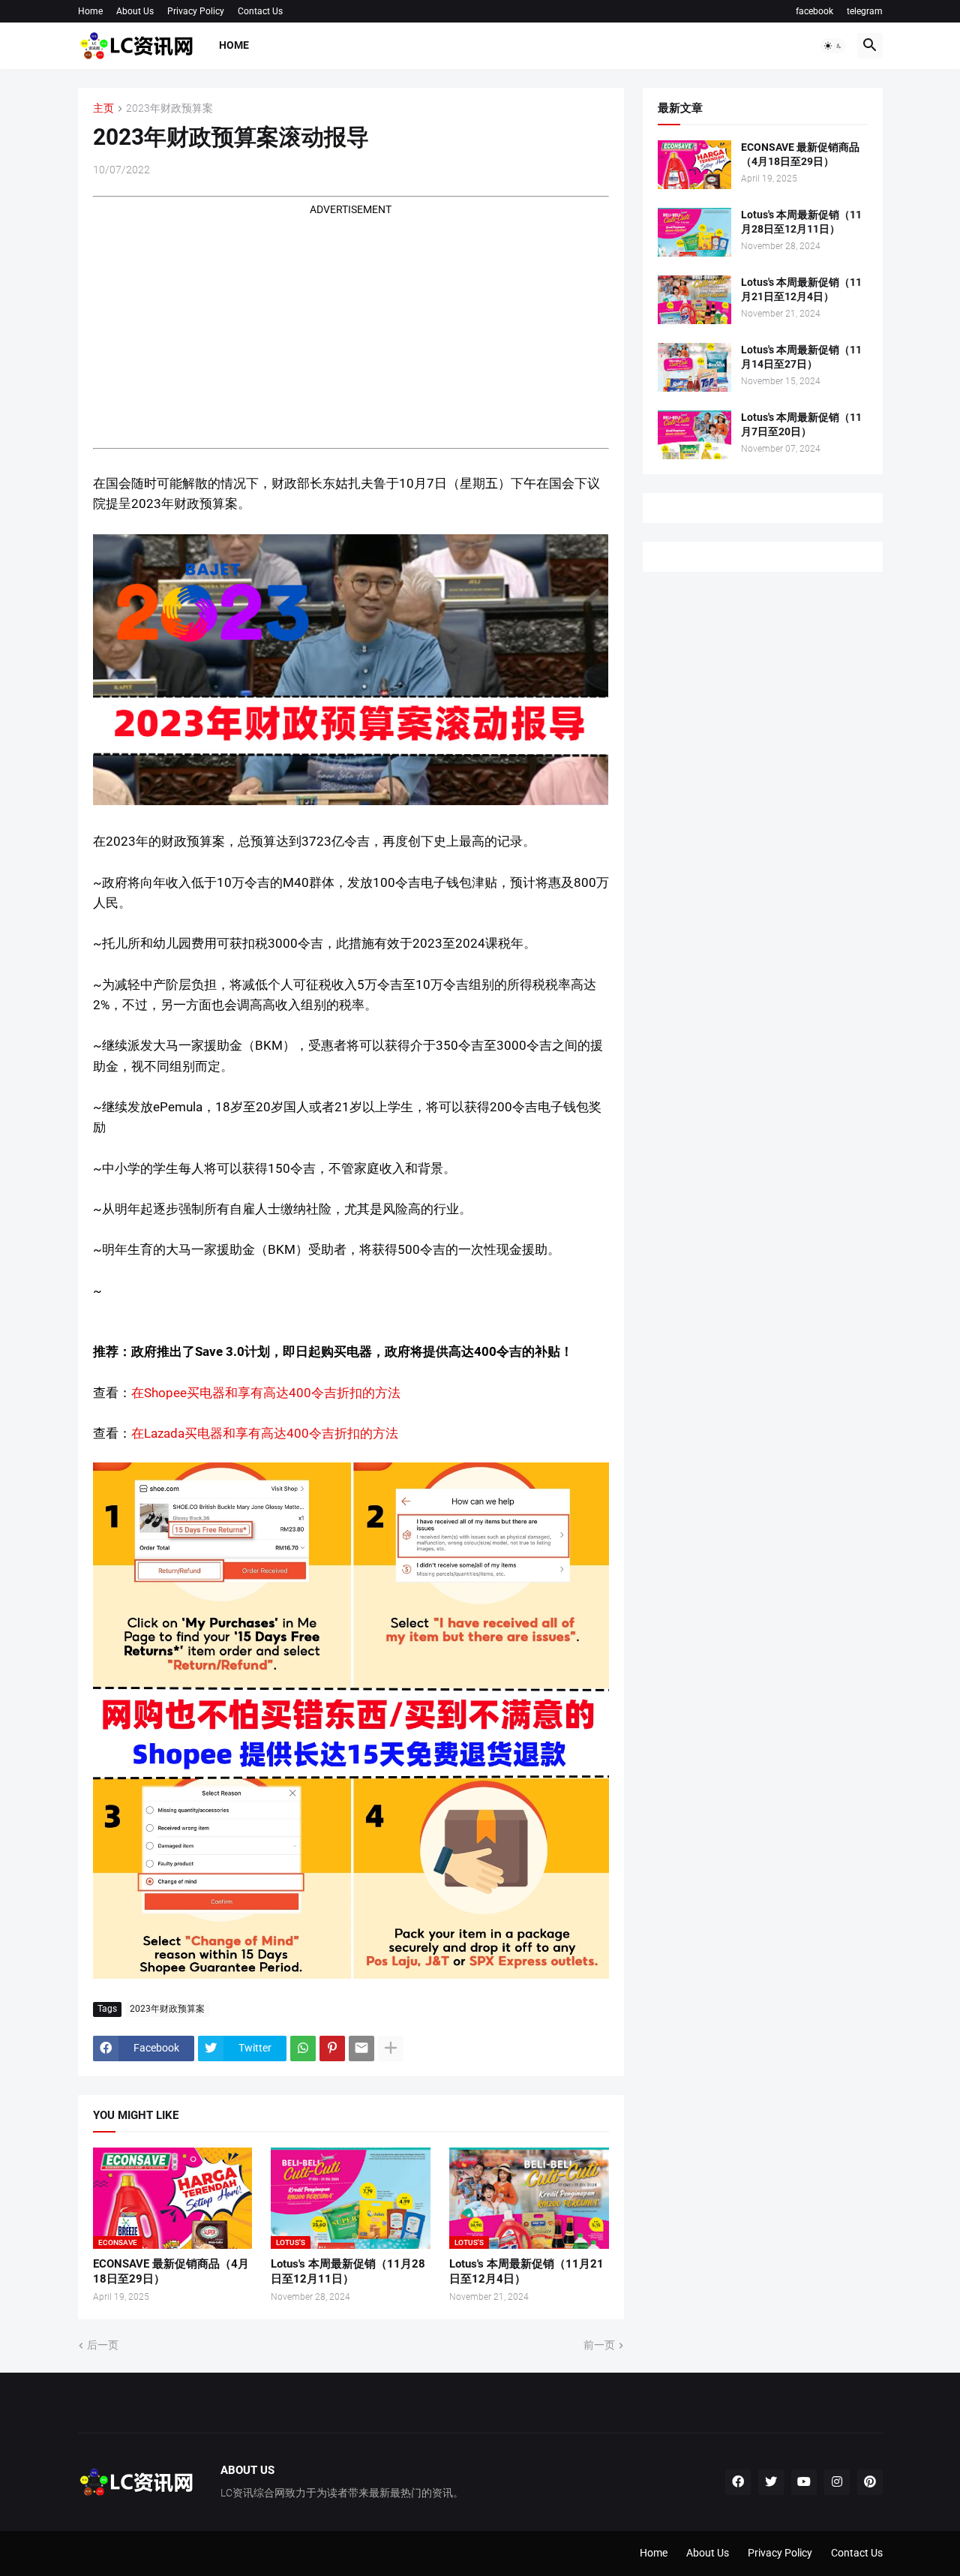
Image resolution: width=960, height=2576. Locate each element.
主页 (103, 108)
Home (90, 11)
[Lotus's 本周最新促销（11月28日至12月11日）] (694, 232)
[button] (833, 46)
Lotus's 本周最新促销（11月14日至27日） (801, 357)
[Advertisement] (351, 323)
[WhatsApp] (303, 2048)
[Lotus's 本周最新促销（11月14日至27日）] (694, 367)
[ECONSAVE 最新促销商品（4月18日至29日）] (694, 165)
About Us (135, 11)
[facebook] (738, 2482)
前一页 (599, 2345)
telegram (865, 11)
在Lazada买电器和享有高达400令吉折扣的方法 (266, 1433)
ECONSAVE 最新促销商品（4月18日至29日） (171, 2271)
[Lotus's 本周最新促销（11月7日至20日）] (694, 435)
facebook (814, 11)
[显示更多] (391, 2048)
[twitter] (771, 2482)
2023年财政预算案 (169, 108)
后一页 (103, 2345)
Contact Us (260, 11)
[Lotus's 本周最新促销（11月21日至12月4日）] (694, 300)
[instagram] (837, 2482)
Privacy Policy (196, 11)
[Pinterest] (332, 2048)
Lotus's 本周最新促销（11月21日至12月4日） (526, 2271)
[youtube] (804, 2482)
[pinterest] (870, 2482)
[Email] (361, 2048)
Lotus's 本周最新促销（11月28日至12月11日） (348, 2271)
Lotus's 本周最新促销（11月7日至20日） (801, 424)
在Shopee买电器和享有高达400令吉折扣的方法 (267, 1393)
